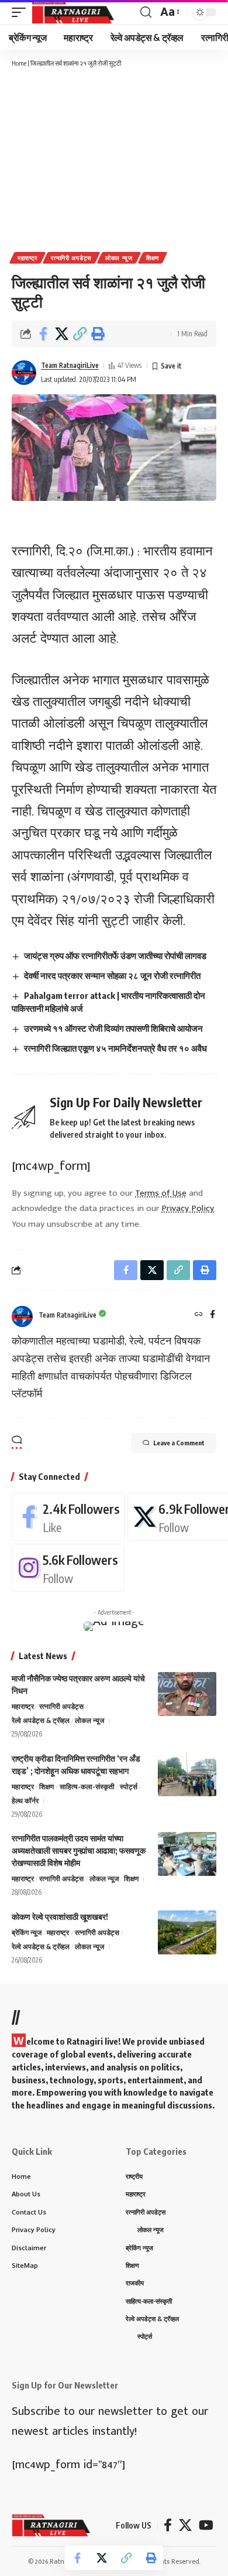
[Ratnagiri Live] (73, 12)
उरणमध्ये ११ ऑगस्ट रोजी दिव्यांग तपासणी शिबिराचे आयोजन (113, 1028)
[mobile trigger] (22, 12)
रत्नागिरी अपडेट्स (71, 258)
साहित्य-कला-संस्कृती (87, 1787)
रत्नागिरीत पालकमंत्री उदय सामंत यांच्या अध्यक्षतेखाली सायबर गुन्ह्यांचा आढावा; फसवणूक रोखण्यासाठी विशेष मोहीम (79, 1850)
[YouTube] (206, 2525)
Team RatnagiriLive (70, 365)
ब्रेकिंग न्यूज (27, 1932)
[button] (80, 334)
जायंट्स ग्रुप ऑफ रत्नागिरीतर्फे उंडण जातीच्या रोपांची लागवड (115, 956)
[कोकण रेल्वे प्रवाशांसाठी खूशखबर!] (187, 1932)
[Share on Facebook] (43, 334)
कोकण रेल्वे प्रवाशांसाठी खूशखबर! (60, 1917)
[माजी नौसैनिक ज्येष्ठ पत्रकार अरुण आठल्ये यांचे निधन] (187, 1694)
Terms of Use (161, 1193)
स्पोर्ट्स (129, 1787)
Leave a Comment (179, 1443)
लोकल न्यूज (119, 258)
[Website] (199, 1315)
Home (19, 63)
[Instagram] (68, 1568)
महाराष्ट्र (27, 258)
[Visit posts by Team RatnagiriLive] (24, 373)
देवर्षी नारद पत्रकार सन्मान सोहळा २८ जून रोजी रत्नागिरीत (112, 975)
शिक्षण (153, 258)
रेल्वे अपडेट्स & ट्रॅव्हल (41, 1720)
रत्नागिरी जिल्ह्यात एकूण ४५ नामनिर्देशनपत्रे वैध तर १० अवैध (115, 1048)
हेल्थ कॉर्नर (25, 1801)
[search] (146, 12)
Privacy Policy (188, 1208)
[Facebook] (213, 1315)
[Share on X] (61, 334)
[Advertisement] (114, 159)
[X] (185, 2525)
